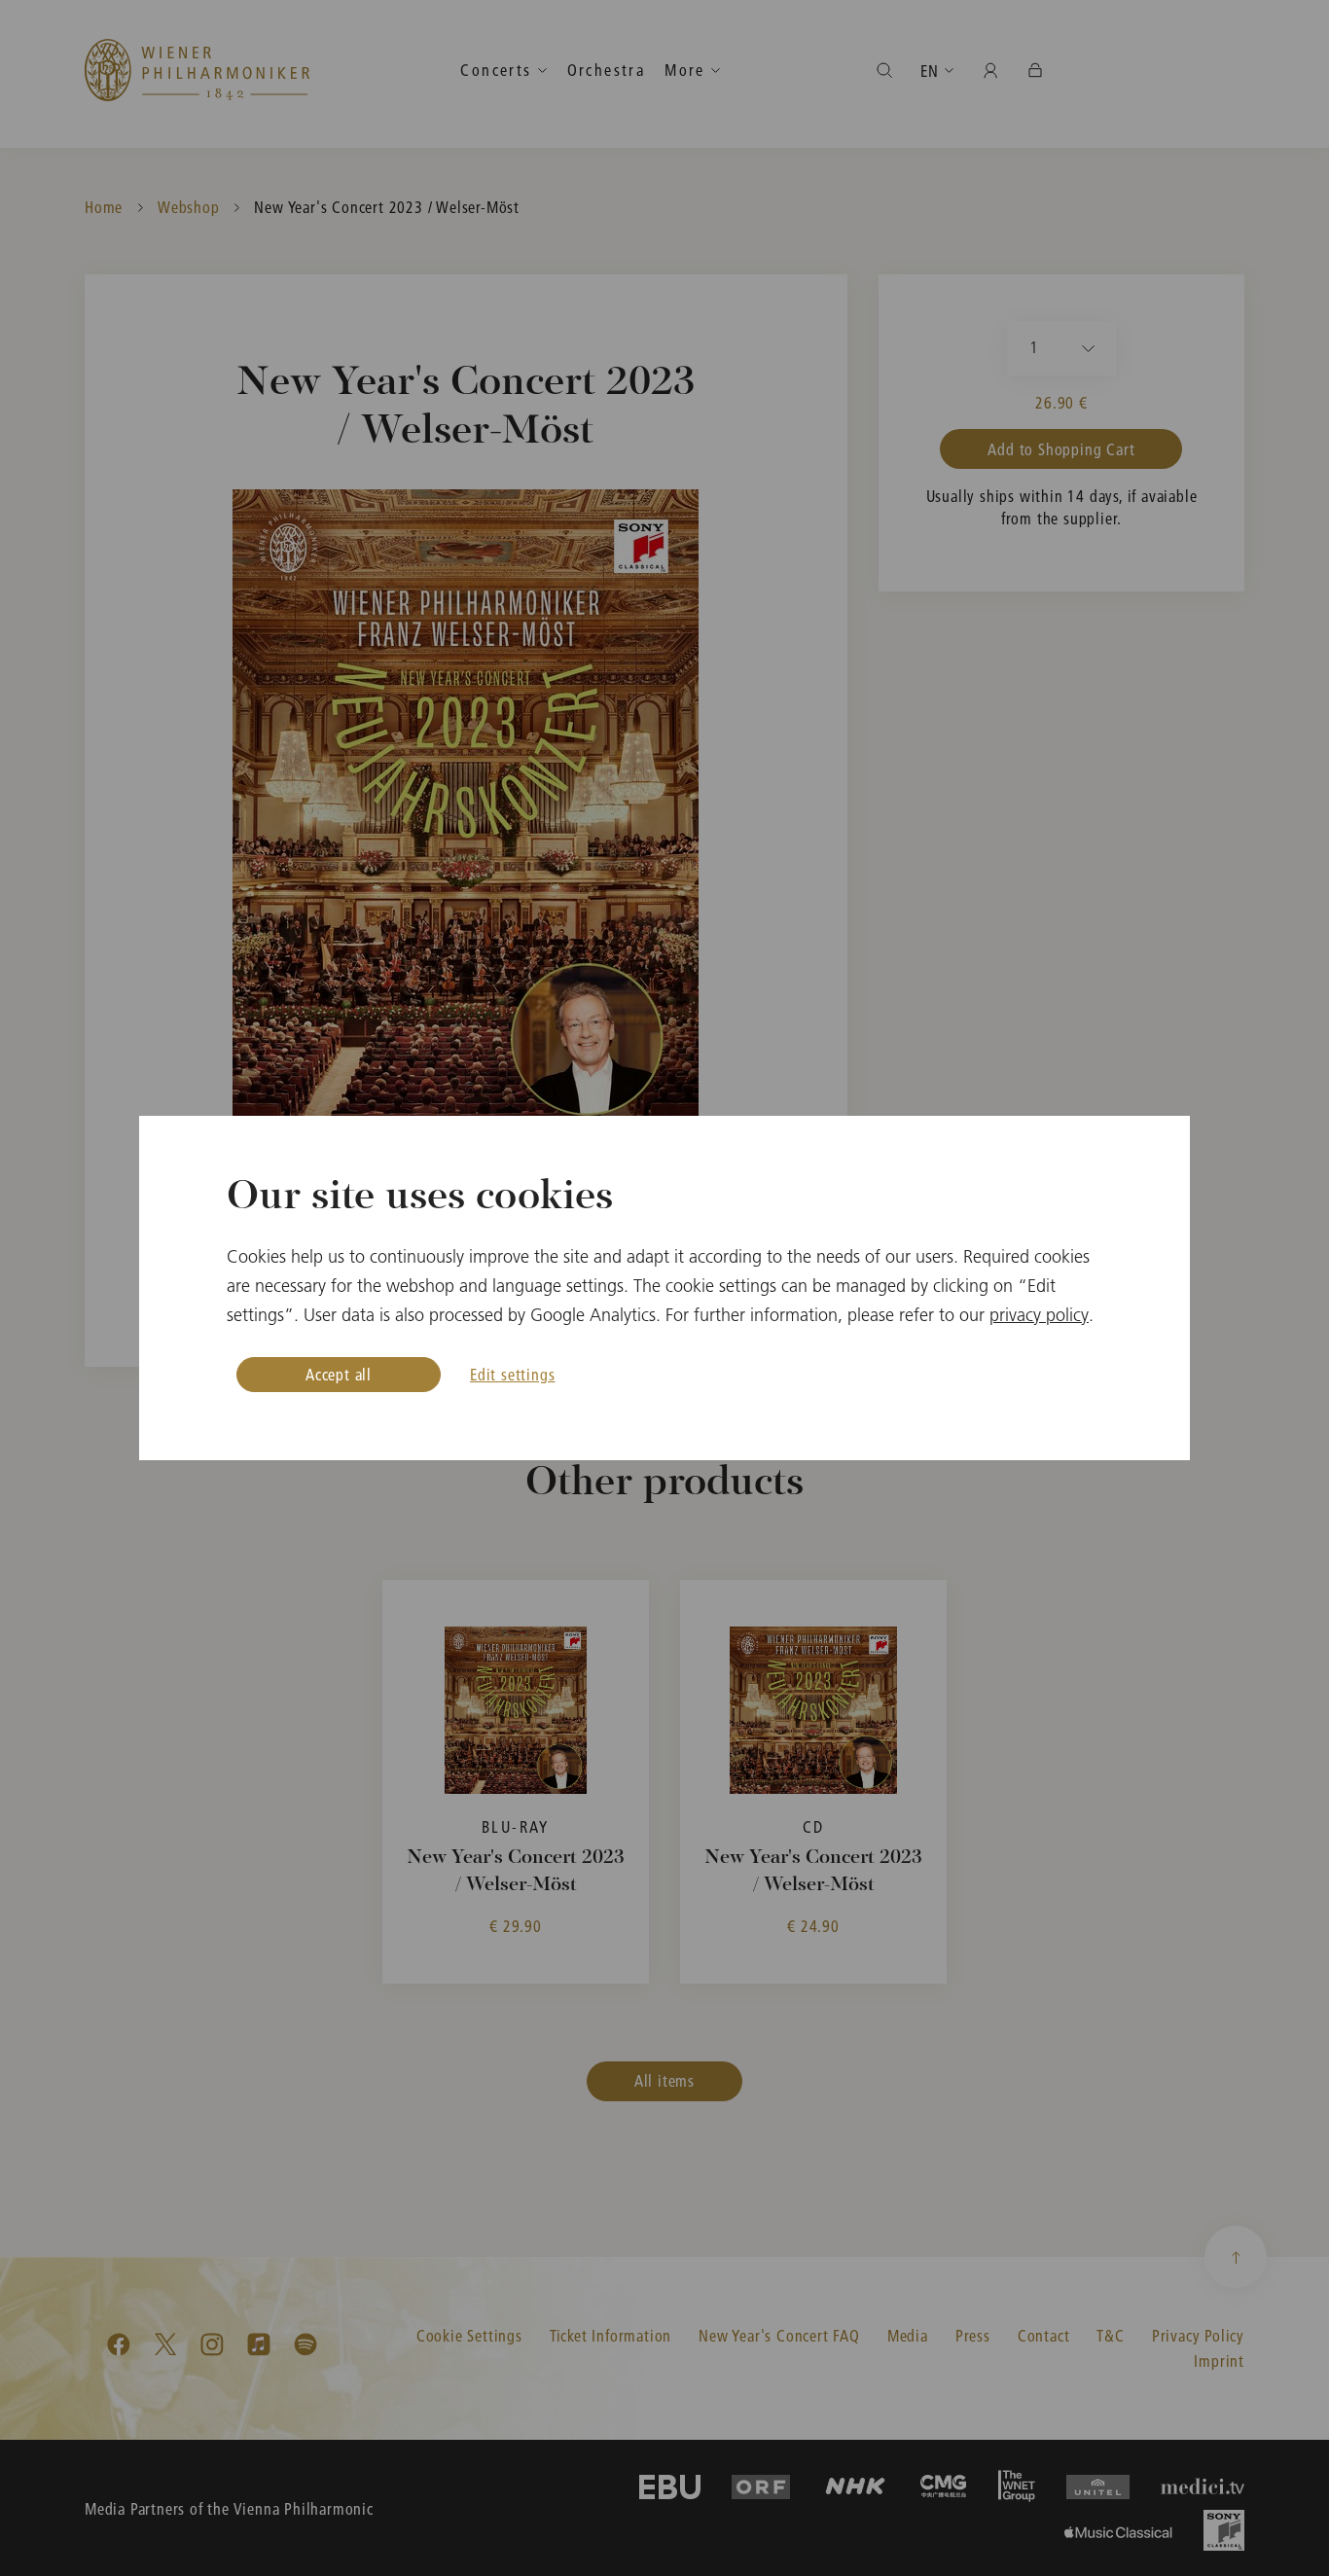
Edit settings (512, 1374)
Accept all (339, 1374)
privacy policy (1039, 1315)
